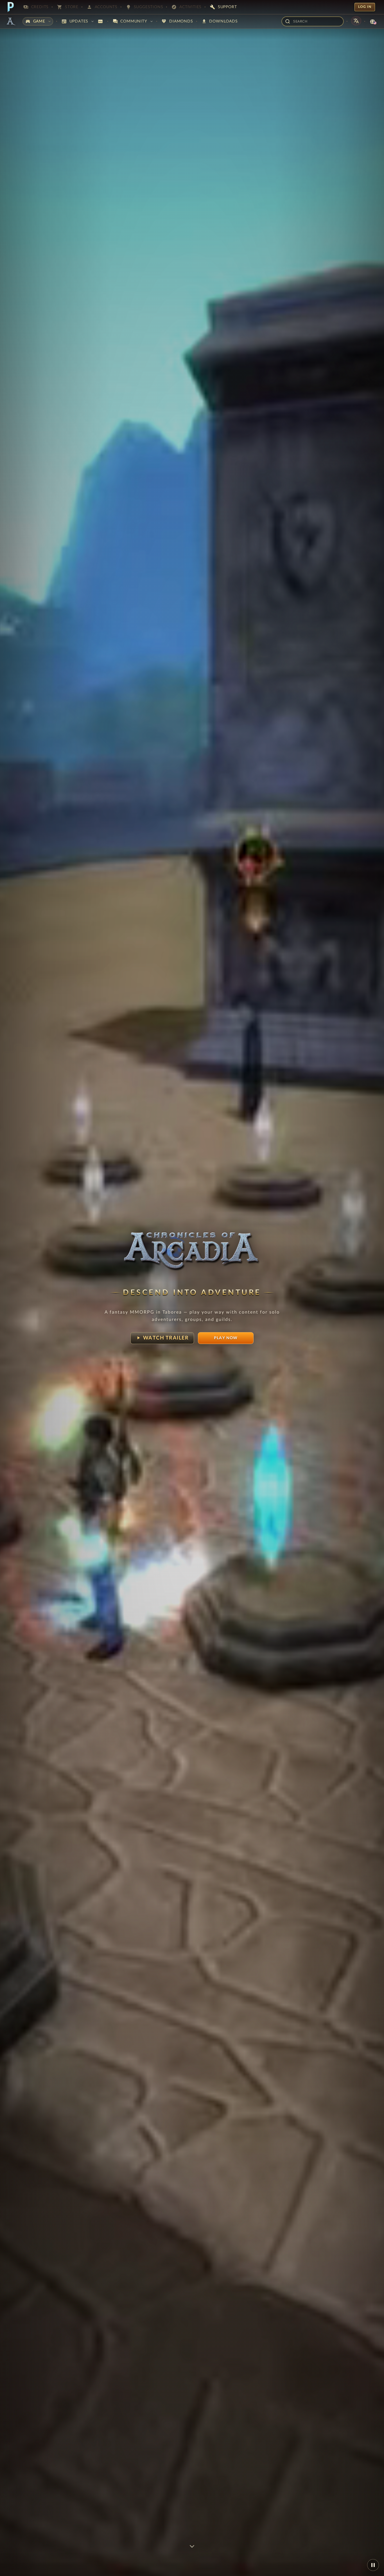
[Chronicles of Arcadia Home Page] (11, 21)
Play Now (226, 1338)
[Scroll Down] (192, 2546)
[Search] (288, 21)
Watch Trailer (162, 1338)
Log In (365, 7)
